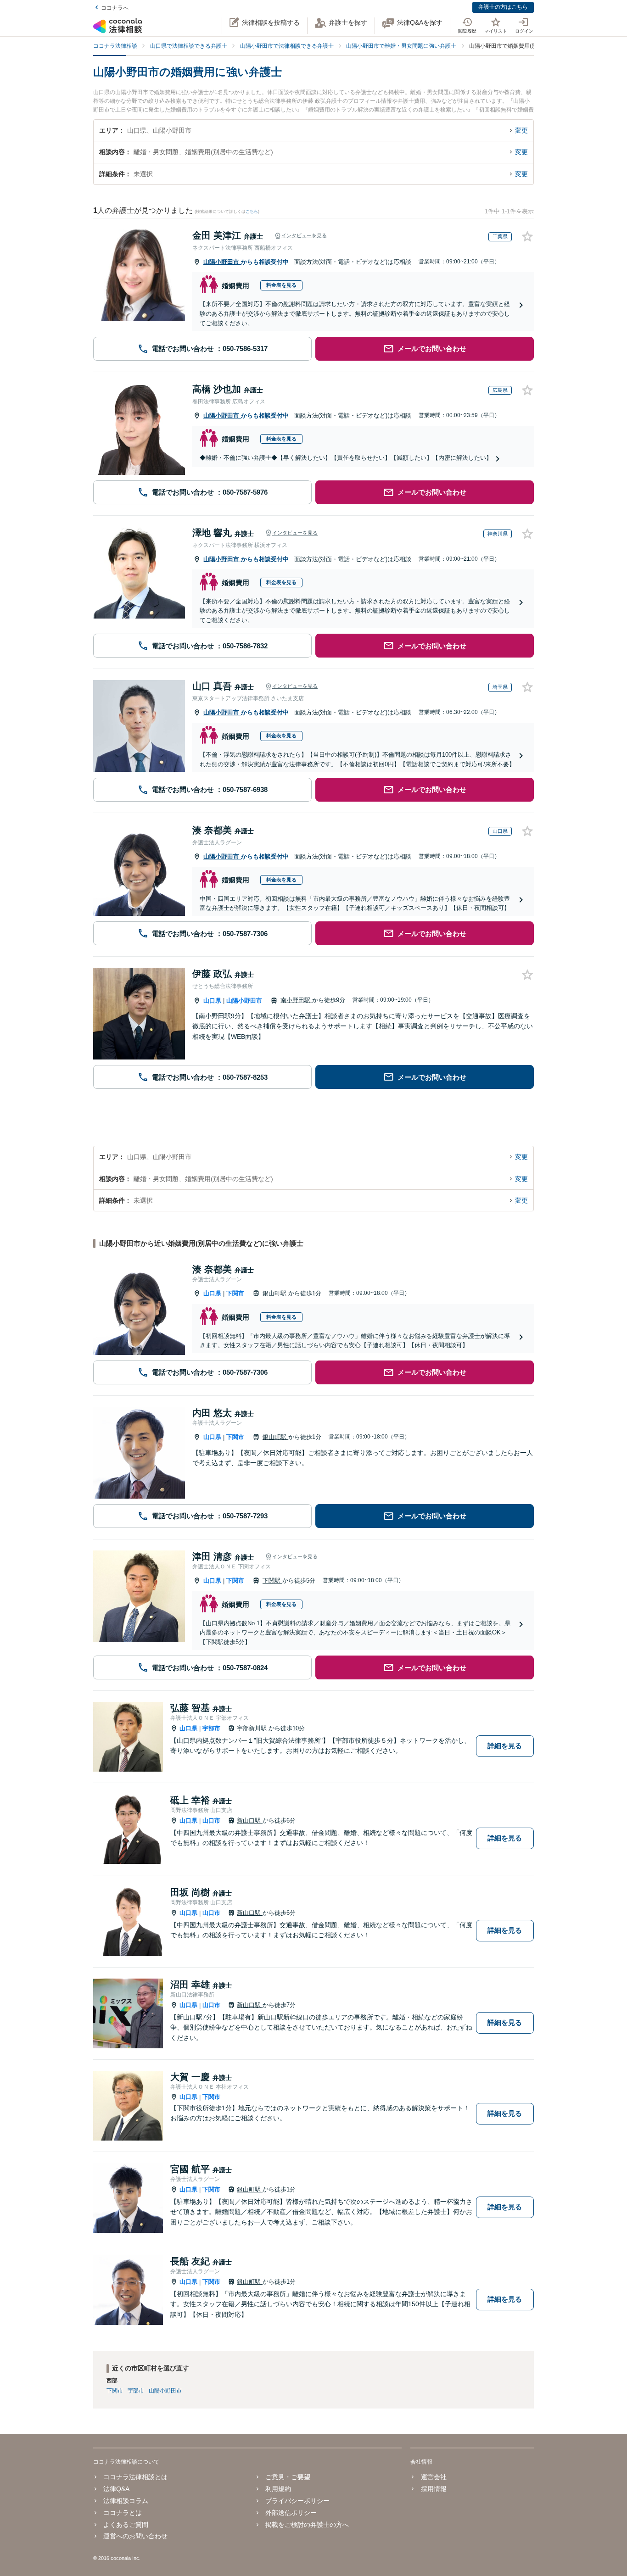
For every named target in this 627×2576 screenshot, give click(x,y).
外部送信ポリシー (291, 2513)
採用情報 (434, 2489)
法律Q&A (116, 2489)
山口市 (211, 1820)
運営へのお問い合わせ (135, 2536)
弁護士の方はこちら (503, 7)
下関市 (235, 1293)
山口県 (212, 1001)
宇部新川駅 (253, 1728)
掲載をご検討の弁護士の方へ (307, 2525)
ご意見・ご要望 (288, 2477)
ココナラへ (115, 8)
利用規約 (278, 2489)
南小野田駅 (296, 1000)
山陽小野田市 (222, 262)
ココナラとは (123, 2513)
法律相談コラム (126, 2501)
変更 (521, 130)
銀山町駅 (275, 1293)
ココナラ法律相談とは (135, 2477)
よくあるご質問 (126, 2525)
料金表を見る (281, 285)
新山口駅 (250, 1820)
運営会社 (434, 2477)
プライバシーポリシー (297, 2501)
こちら (252, 212)
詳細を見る (505, 1746)
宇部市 (211, 1728)
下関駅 (272, 1581)
